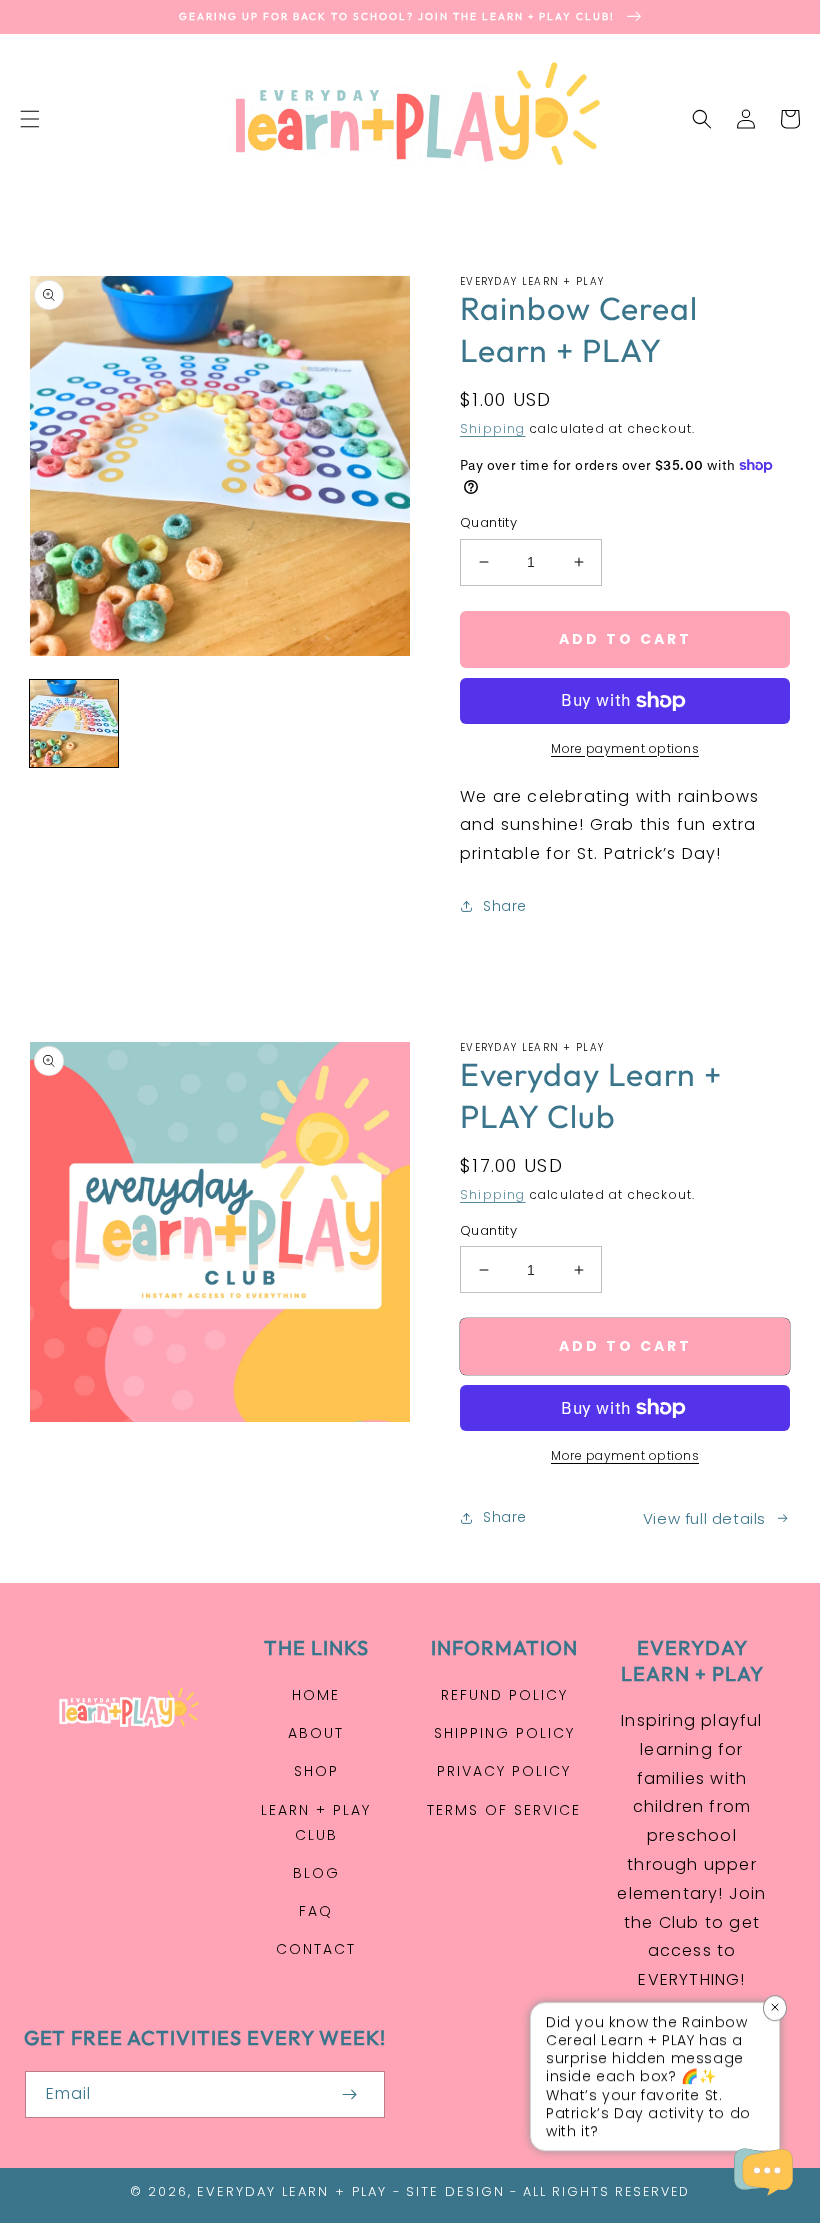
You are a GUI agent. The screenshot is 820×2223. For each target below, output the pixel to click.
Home (316, 1695)
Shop (316, 1771)
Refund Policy (504, 1695)
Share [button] (505, 906)
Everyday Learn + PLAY (292, 2191)
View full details (704, 1518)
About (316, 1733)
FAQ (316, 1911)
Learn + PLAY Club (316, 1822)
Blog (316, 1873)
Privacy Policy (504, 1771)
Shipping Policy (504, 1733)
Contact (316, 1949)
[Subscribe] (349, 2094)
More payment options (625, 748)
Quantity (488, 522)
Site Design (455, 2191)
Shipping (493, 428)
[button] (30, 119)
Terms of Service (504, 1810)
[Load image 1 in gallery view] (74, 724)
